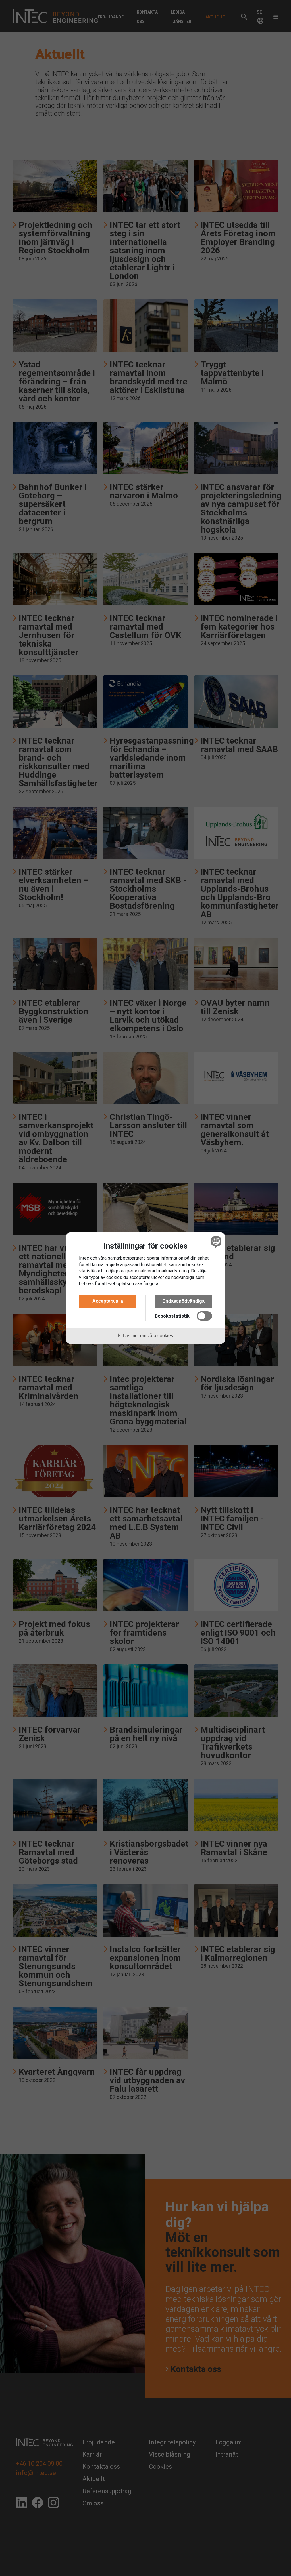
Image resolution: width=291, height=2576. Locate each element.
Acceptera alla (108, 1301)
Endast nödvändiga (183, 1301)
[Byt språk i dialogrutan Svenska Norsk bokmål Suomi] (215, 1242)
